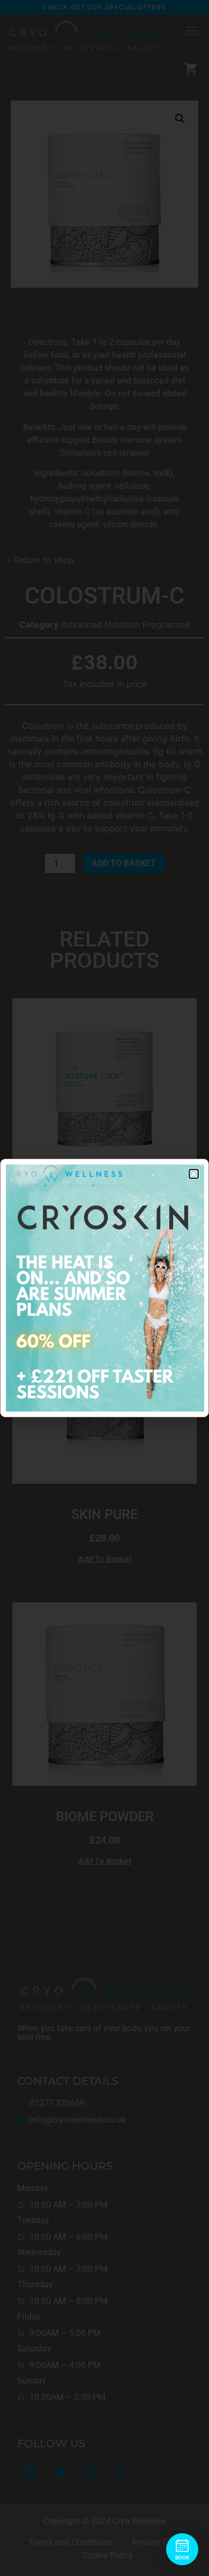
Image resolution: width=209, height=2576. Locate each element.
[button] (194, 1174)
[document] (104, 1288)
